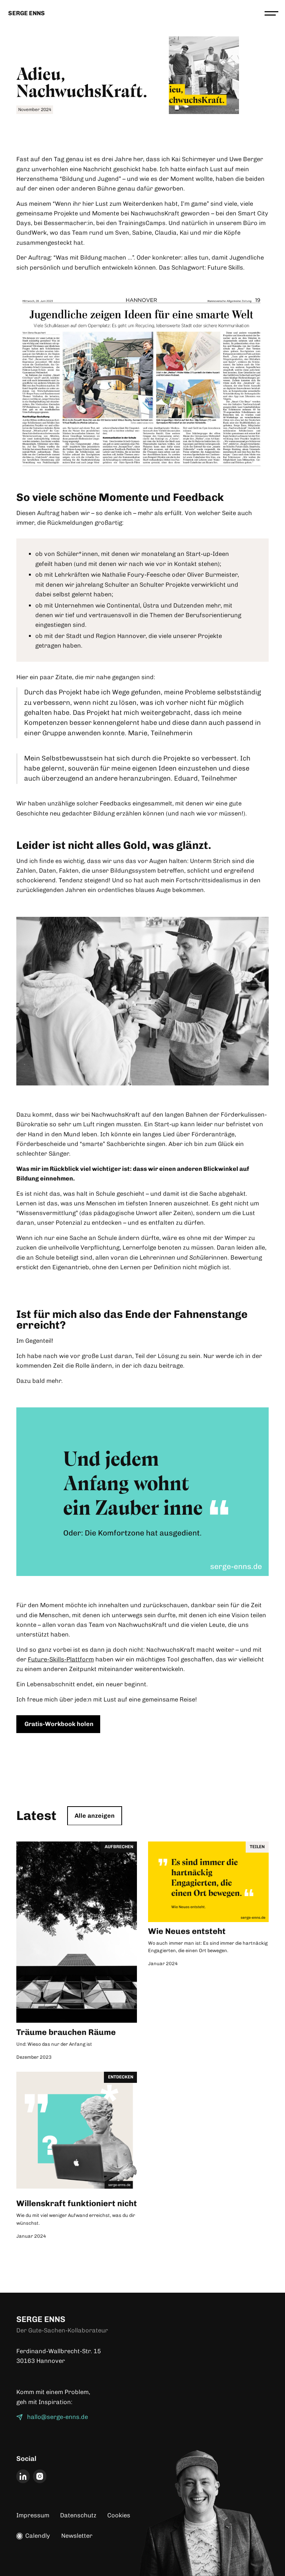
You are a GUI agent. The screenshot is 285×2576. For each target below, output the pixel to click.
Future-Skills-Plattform (61, 1659)
